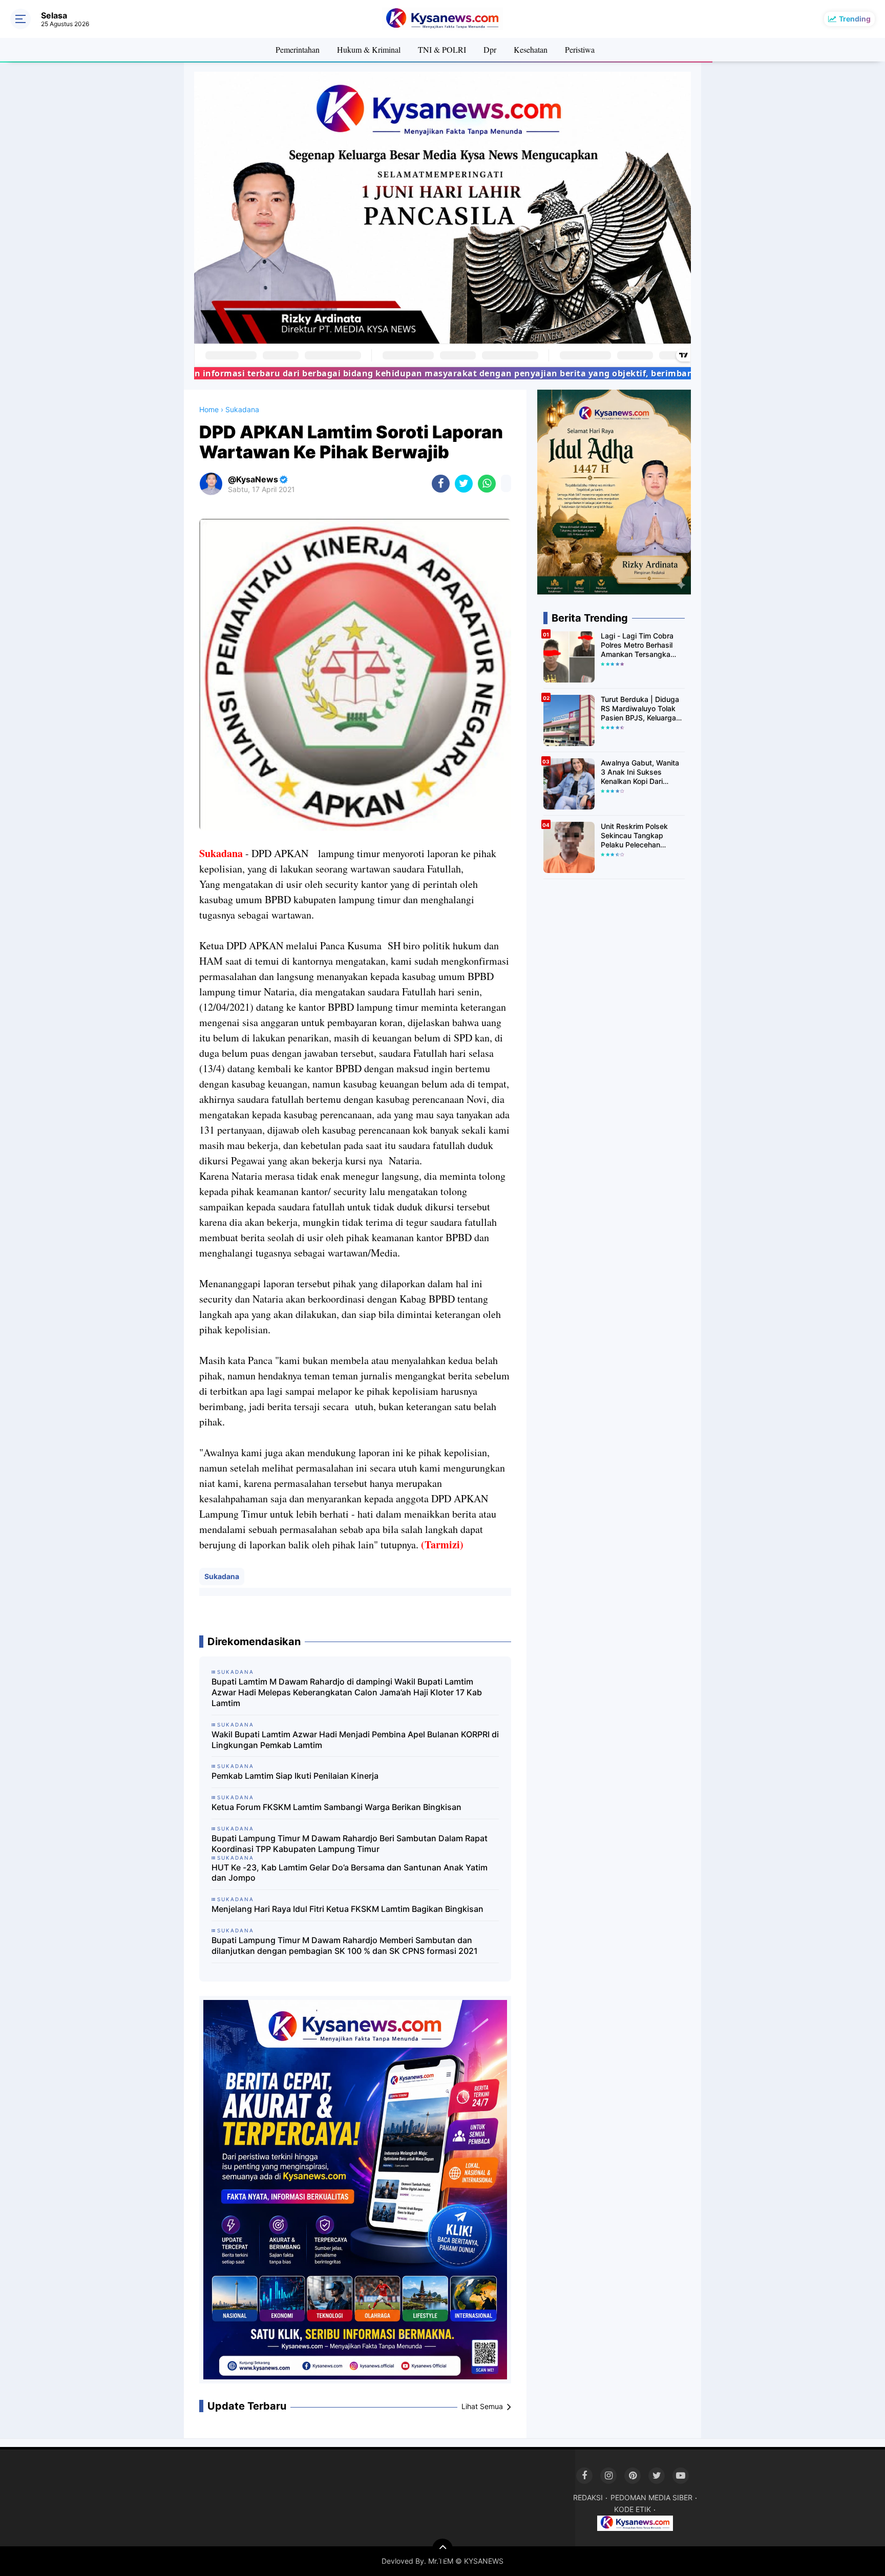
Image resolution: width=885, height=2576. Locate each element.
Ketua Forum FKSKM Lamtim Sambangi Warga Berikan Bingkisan (336, 1807)
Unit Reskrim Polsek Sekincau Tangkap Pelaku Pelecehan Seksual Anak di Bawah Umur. (640, 836)
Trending (855, 19)
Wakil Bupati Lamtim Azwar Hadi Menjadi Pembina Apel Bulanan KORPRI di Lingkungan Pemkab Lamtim (355, 1740)
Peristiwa (580, 49)
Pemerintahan (298, 49)
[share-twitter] (464, 484)
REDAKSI (588, 2497)
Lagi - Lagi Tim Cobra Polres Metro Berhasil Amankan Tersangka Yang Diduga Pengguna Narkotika (641, 645)
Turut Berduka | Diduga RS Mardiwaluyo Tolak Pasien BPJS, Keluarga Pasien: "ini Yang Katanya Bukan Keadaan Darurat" (642, 709)
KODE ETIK (633, 2509)
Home (209, 409)
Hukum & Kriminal (369, 49)
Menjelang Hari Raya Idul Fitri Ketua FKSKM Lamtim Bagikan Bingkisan (347, 1909)
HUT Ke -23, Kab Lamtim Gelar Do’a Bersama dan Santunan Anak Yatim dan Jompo (350, 1873)
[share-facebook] (441, 484)
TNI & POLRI (442, 49)
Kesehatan (531, 49)
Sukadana (222, 1576)
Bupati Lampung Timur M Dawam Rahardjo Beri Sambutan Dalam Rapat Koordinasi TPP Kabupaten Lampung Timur (350, 1844)
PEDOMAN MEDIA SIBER (651, 2497)
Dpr (490, 49)
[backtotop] (442, 2549)
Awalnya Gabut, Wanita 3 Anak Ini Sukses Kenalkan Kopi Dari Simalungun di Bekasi (640, 772)
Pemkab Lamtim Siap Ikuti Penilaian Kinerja (295, 1776)
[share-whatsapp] (487, 484)
